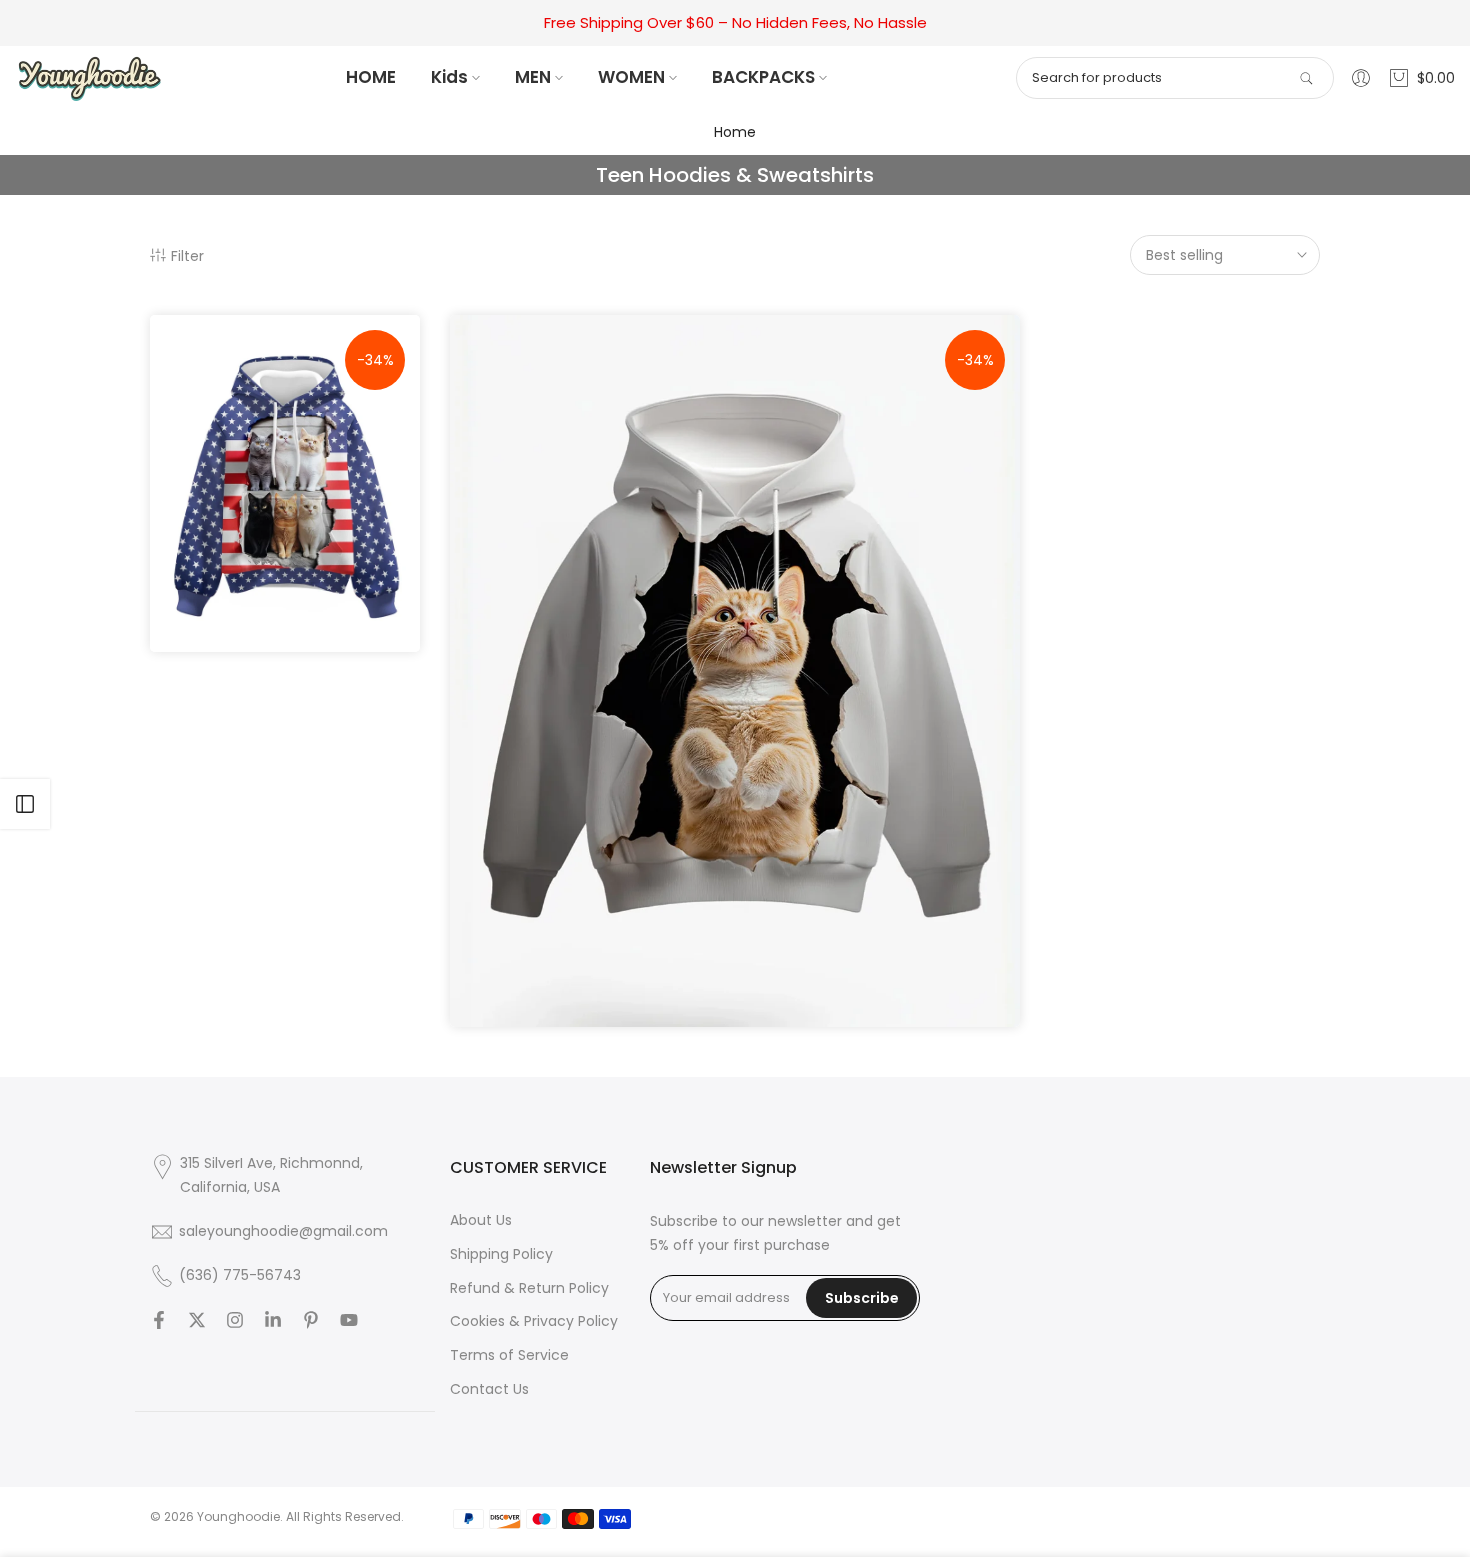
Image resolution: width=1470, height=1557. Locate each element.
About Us (481, 1220)
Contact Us (489, 1389)
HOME (371, 77)
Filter (187, 255)
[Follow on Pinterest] (311, 1320)
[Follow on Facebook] (159, 1320)
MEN (533, 77)
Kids (449, 77)
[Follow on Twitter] (197, 1320)
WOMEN (631, 77)
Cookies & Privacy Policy (534, 1321)
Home (735, 132)
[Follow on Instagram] (235, 1320)
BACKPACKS (763, 77)
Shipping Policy (501, 1254)
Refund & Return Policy (529, 1288)
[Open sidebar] (25, 804)
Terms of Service (509, 1355)
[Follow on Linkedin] (273, 1320)
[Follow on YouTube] (349, 1320)
